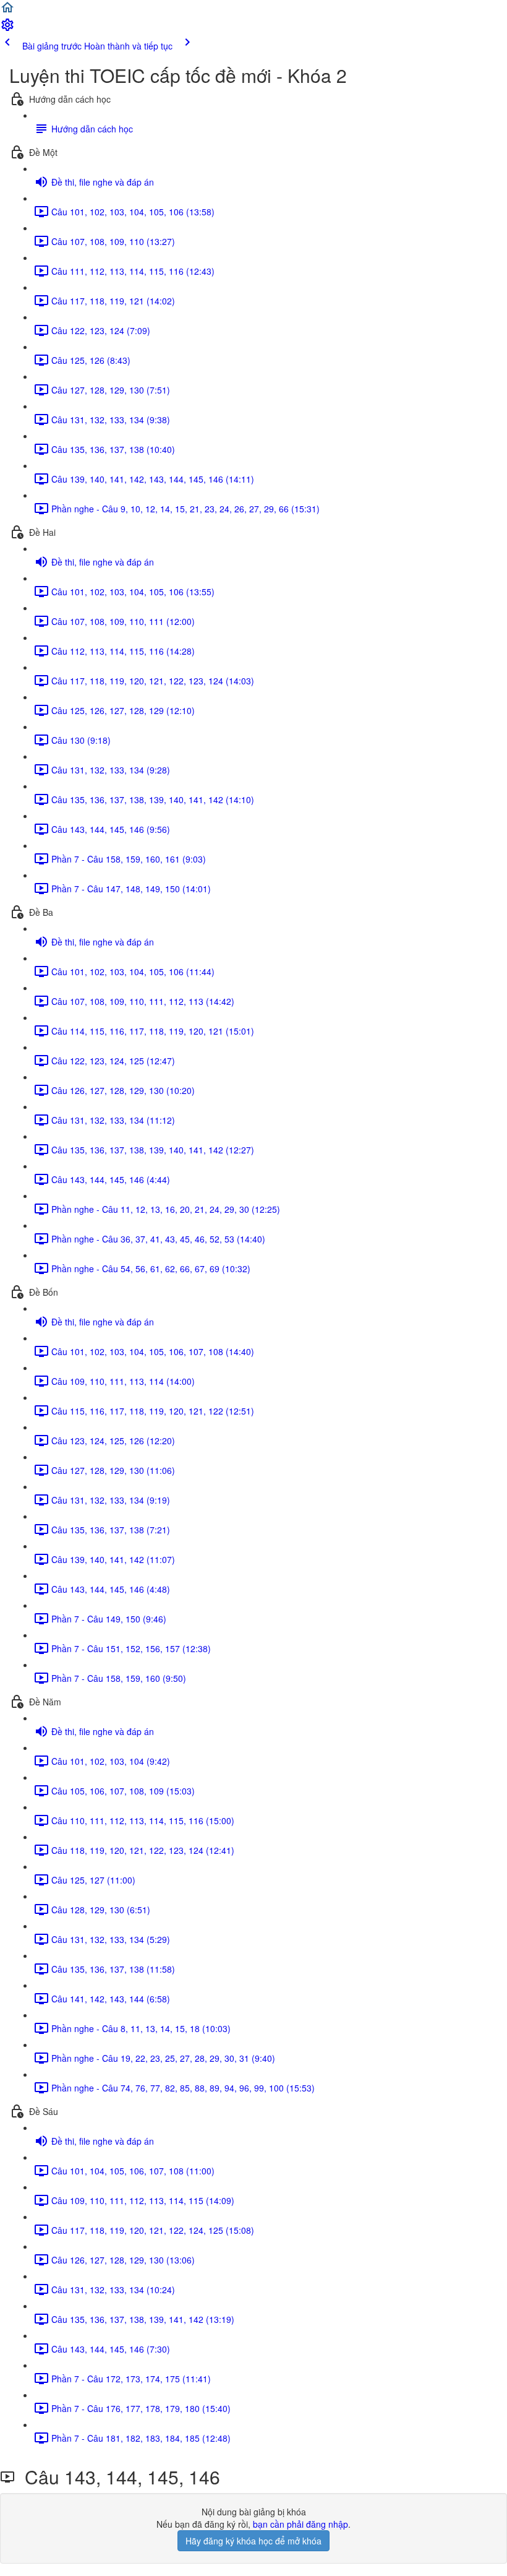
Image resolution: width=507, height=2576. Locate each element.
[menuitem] (7, 28)
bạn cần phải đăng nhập (300, 2524)
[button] (7, 11)
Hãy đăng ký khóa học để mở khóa (253, 2541)
